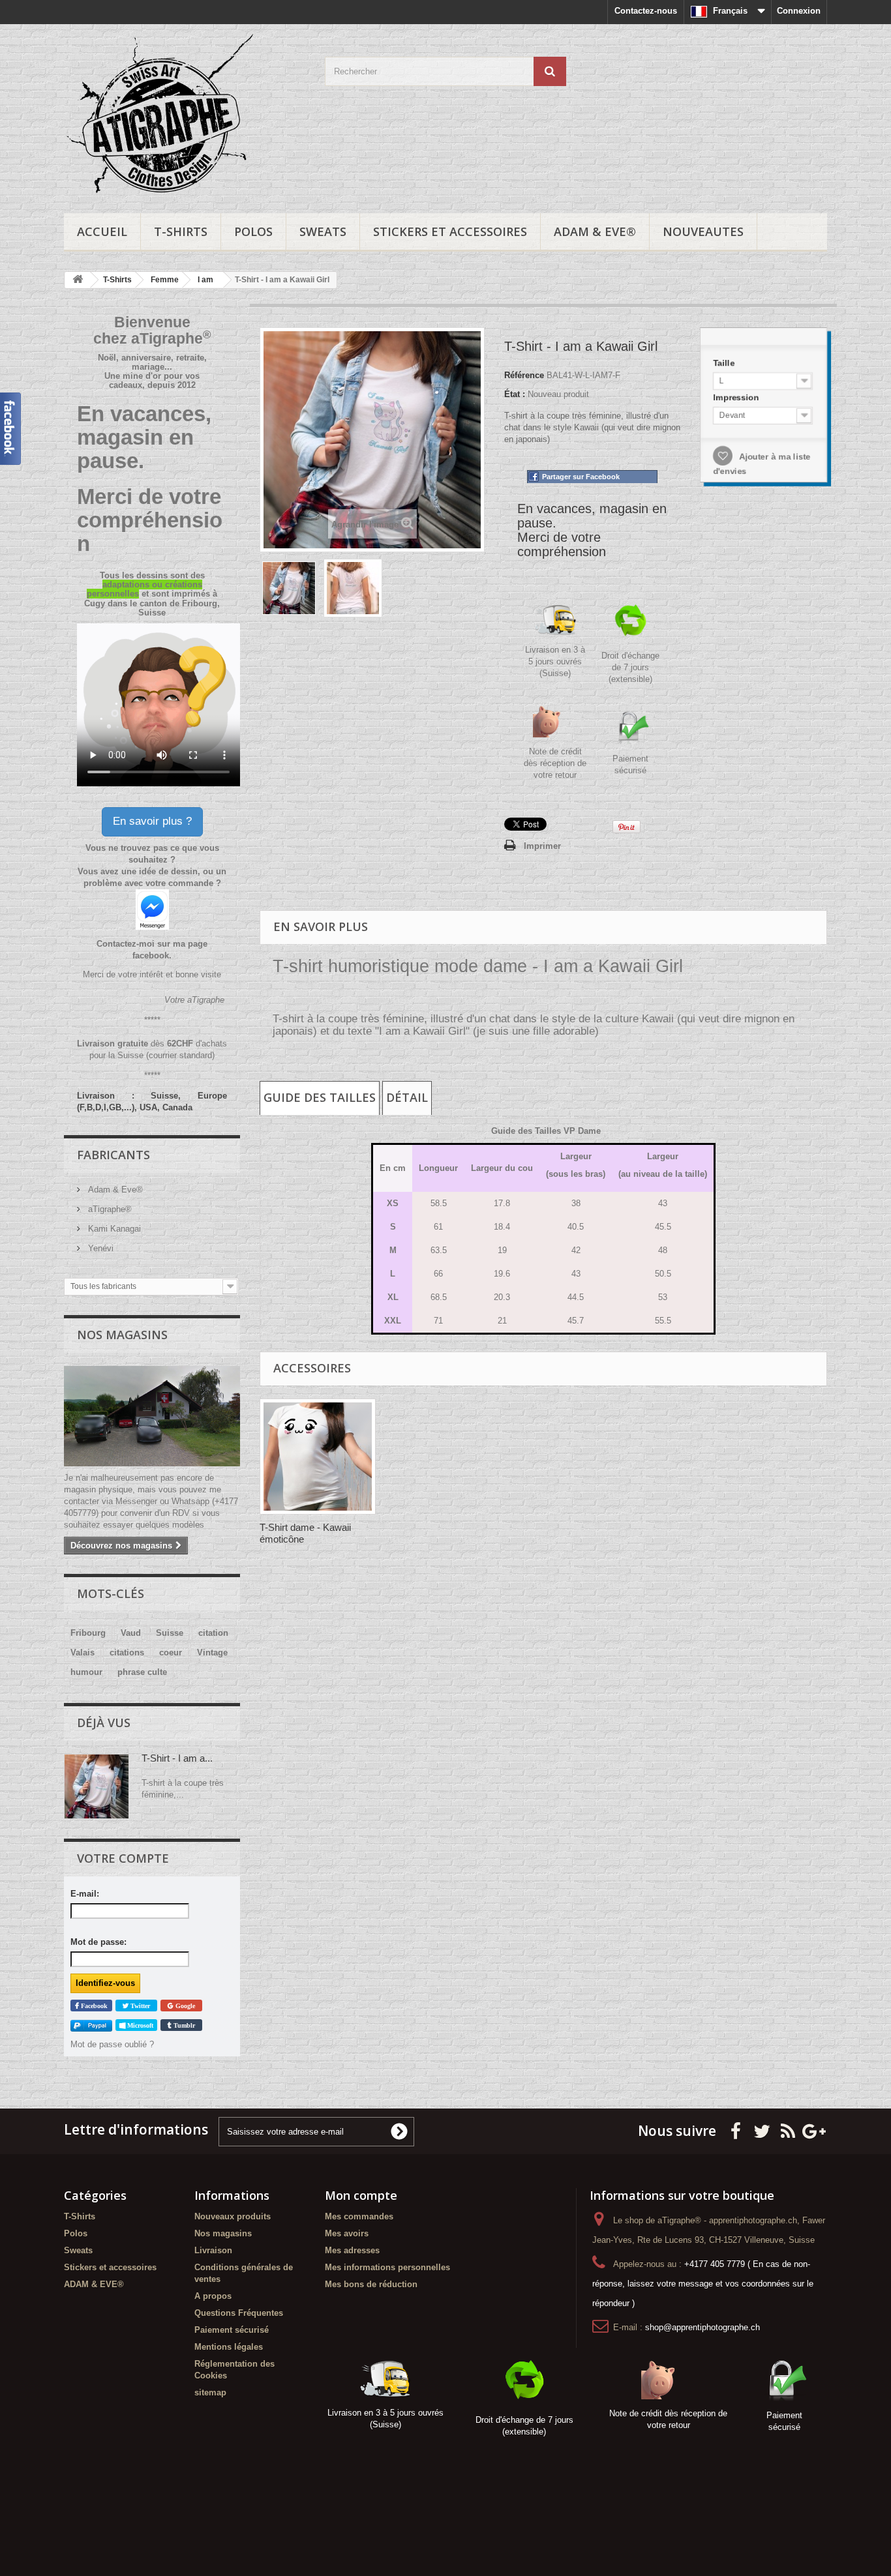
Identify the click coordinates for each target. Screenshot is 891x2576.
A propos (213, 2296)
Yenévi (99, 1248)
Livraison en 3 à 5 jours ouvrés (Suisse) (555, 661)
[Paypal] (91, 2025)
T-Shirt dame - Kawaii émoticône (305, 1533)
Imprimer (542, 846)
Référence (524, 375)
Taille (723, 361)
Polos (253, 231)
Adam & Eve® (114, 1190)
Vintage (212, 1652)
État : (515, 394)
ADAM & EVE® (595, 231)
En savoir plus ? (152, 821)
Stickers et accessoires (450, 231)
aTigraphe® (109, 1209)
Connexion (799, 11)
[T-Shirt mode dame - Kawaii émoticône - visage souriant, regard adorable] (318, 1457)
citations (127, 1652)
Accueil (102, 231)
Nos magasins (122, 1335)
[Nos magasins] (152, 1416)
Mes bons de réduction (371, 2284)
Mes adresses (352, 2250)
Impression (736, 396)
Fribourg (88, 1633)
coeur (171, 1652)
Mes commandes (359, 2216)
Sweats (323, 231)
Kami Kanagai (113, 1229)
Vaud (131, 1633)
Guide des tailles (320, 1097)
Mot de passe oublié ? (112, 2044)
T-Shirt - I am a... (177, 1758)
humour (86, 1672)
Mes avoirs (347, 2233)
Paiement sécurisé (232, 2330)
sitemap (210, 2392)
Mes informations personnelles (387, 2267)
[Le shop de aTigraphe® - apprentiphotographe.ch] (185, 115)
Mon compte (361, 2195)
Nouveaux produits (233, 2216)
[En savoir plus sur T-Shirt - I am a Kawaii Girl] (97, 1786)
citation (213, 1633)
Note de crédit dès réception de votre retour (555, 763)
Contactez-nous (646, 11)
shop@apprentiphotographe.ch (702, 2327)
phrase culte (142, 1672)
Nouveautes (703, 231)
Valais (83, 1652)
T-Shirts (181, 231)
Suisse (170, 1633)
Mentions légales (229, 2347)
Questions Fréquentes (239, 2313)
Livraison (213, 2250)
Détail (407, 1097)
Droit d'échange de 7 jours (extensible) (630, 667)
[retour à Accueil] (78, 280)
